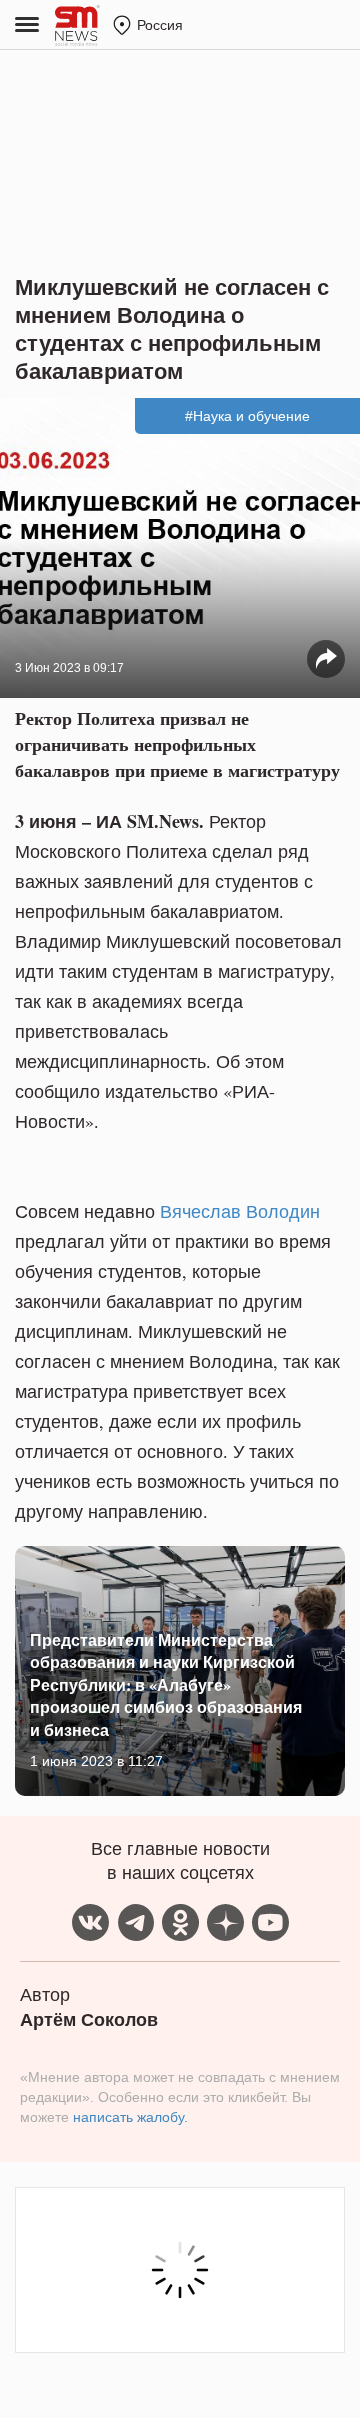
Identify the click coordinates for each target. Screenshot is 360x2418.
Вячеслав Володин (240, 1211)
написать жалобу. (130, 2117)
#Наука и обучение (247, 416)
